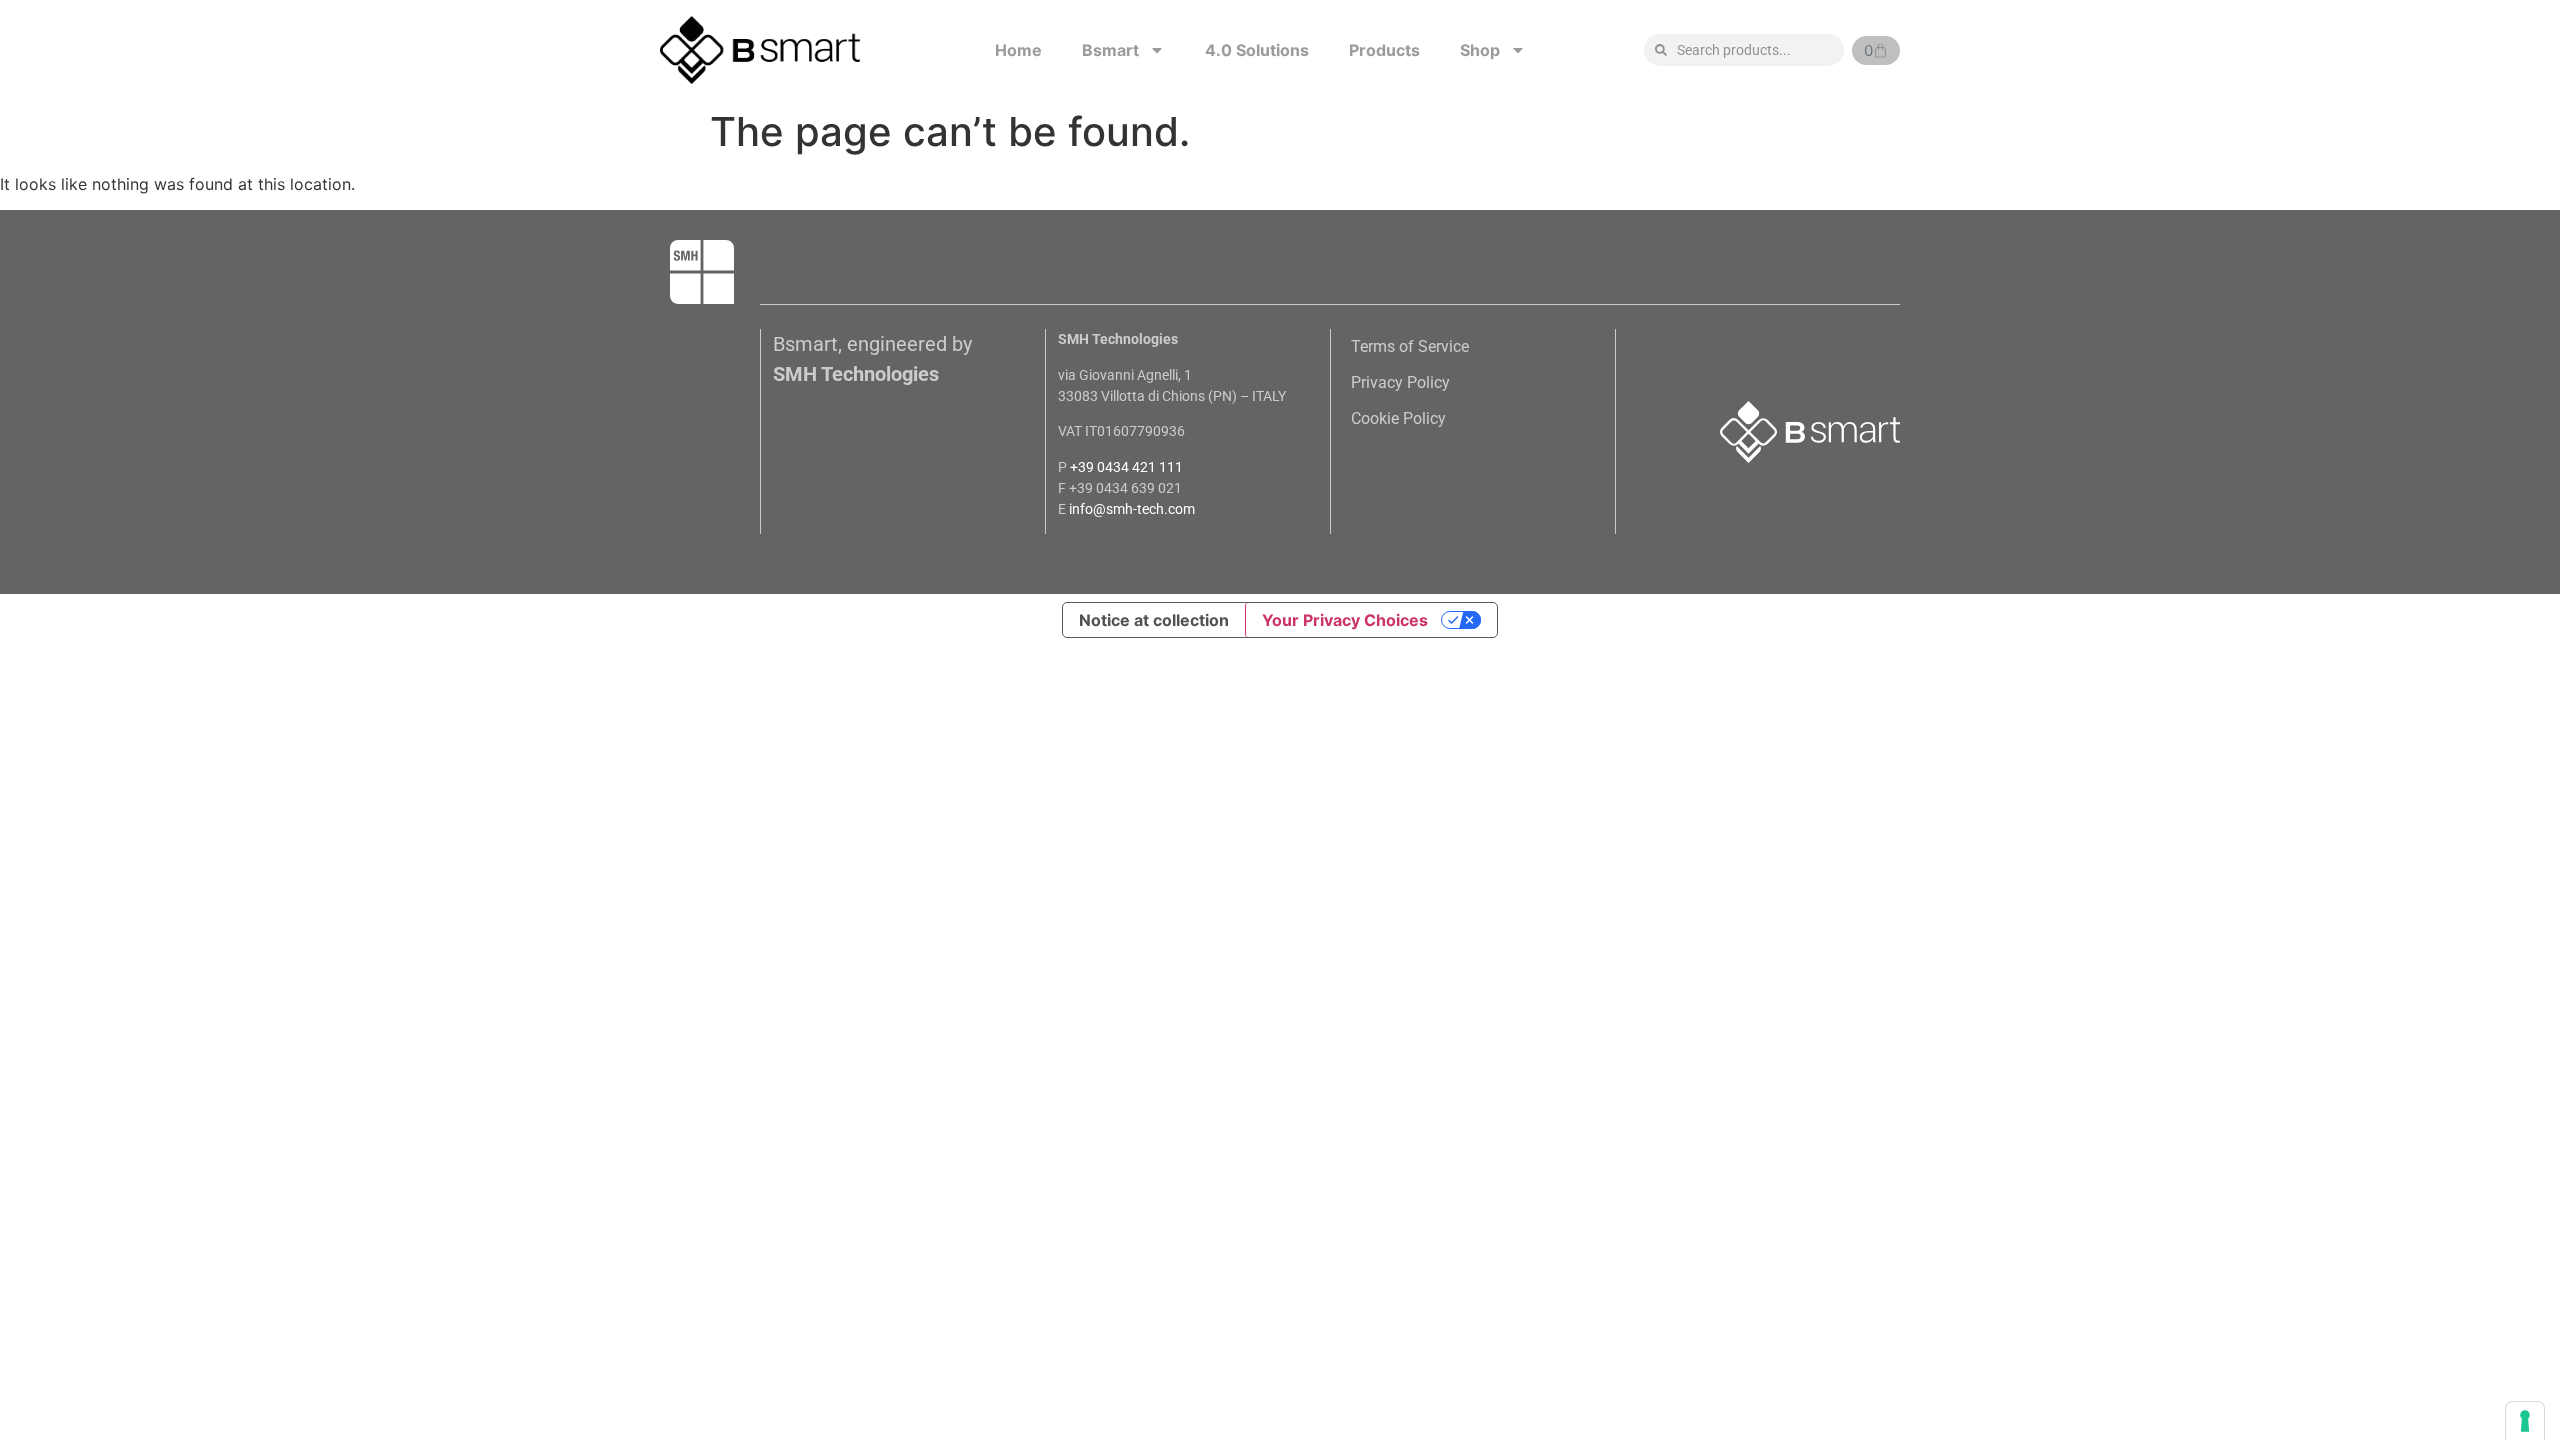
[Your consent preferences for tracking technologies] (2525, 1421)
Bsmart (1110, 50)
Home (1018, 50)
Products (1384, 50)
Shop (1480, 50)
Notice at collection (1154, 620)
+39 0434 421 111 (1126, 467)
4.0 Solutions (1257, 50)
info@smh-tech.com (1132, 509)
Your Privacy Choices (1345, 620)
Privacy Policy (1400, 382)
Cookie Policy (1398, 418)
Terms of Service (1410, 346)
